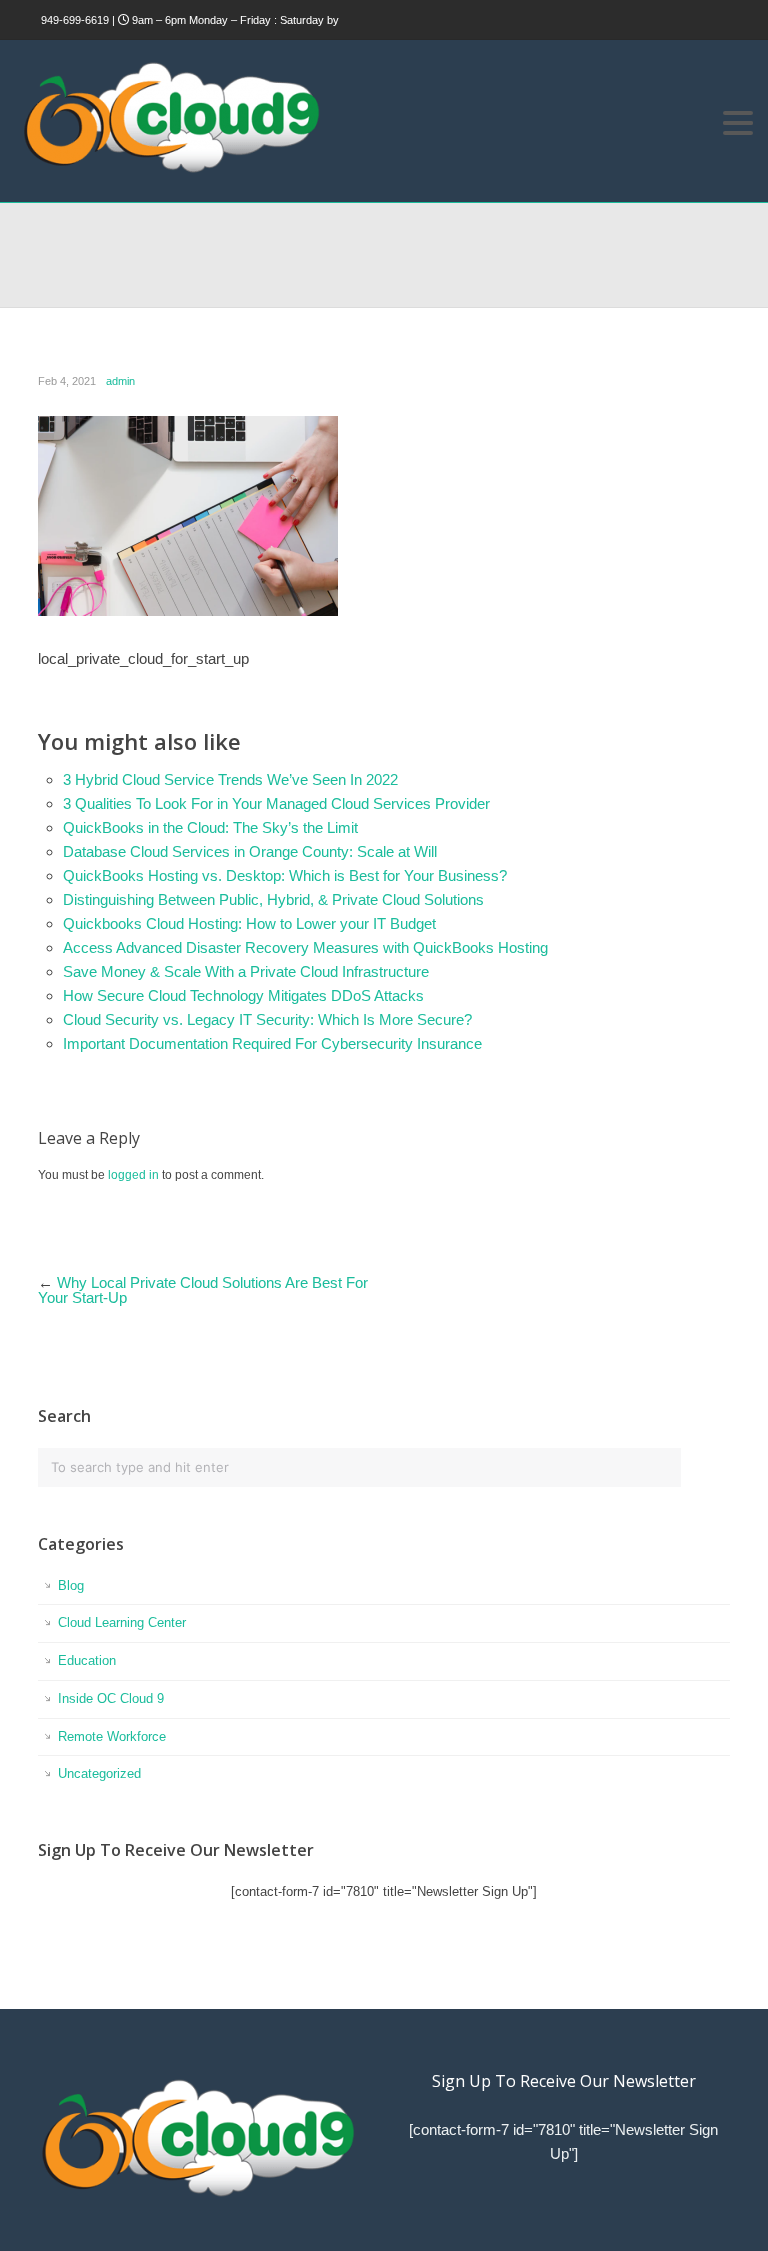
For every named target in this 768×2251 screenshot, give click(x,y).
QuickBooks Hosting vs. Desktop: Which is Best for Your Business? (285, 875)
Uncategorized (99, 1773)
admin (120, 381)
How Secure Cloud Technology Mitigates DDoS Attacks (243, 995)
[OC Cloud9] (170, 169)
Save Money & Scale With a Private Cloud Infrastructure (246, 971)
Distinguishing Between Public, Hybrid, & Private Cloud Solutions (273, 899)
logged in (133, 1175)
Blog (71, 1585)
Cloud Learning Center (122, 1622)
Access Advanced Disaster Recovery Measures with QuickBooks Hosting (305, 947)
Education (87, 1660)
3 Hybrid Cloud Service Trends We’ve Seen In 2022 (230, 779)
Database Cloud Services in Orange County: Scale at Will (250, 851)
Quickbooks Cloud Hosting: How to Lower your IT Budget (249, 923)
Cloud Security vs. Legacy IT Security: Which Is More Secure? (267, 1019)
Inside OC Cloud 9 (111, 1698)
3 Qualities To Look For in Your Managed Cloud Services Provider (276, 803)
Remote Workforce (112, 1736)
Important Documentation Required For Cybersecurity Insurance (272, 1043)
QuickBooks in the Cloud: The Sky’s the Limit (210, 827)
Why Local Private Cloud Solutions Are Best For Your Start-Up (203, 1290)
